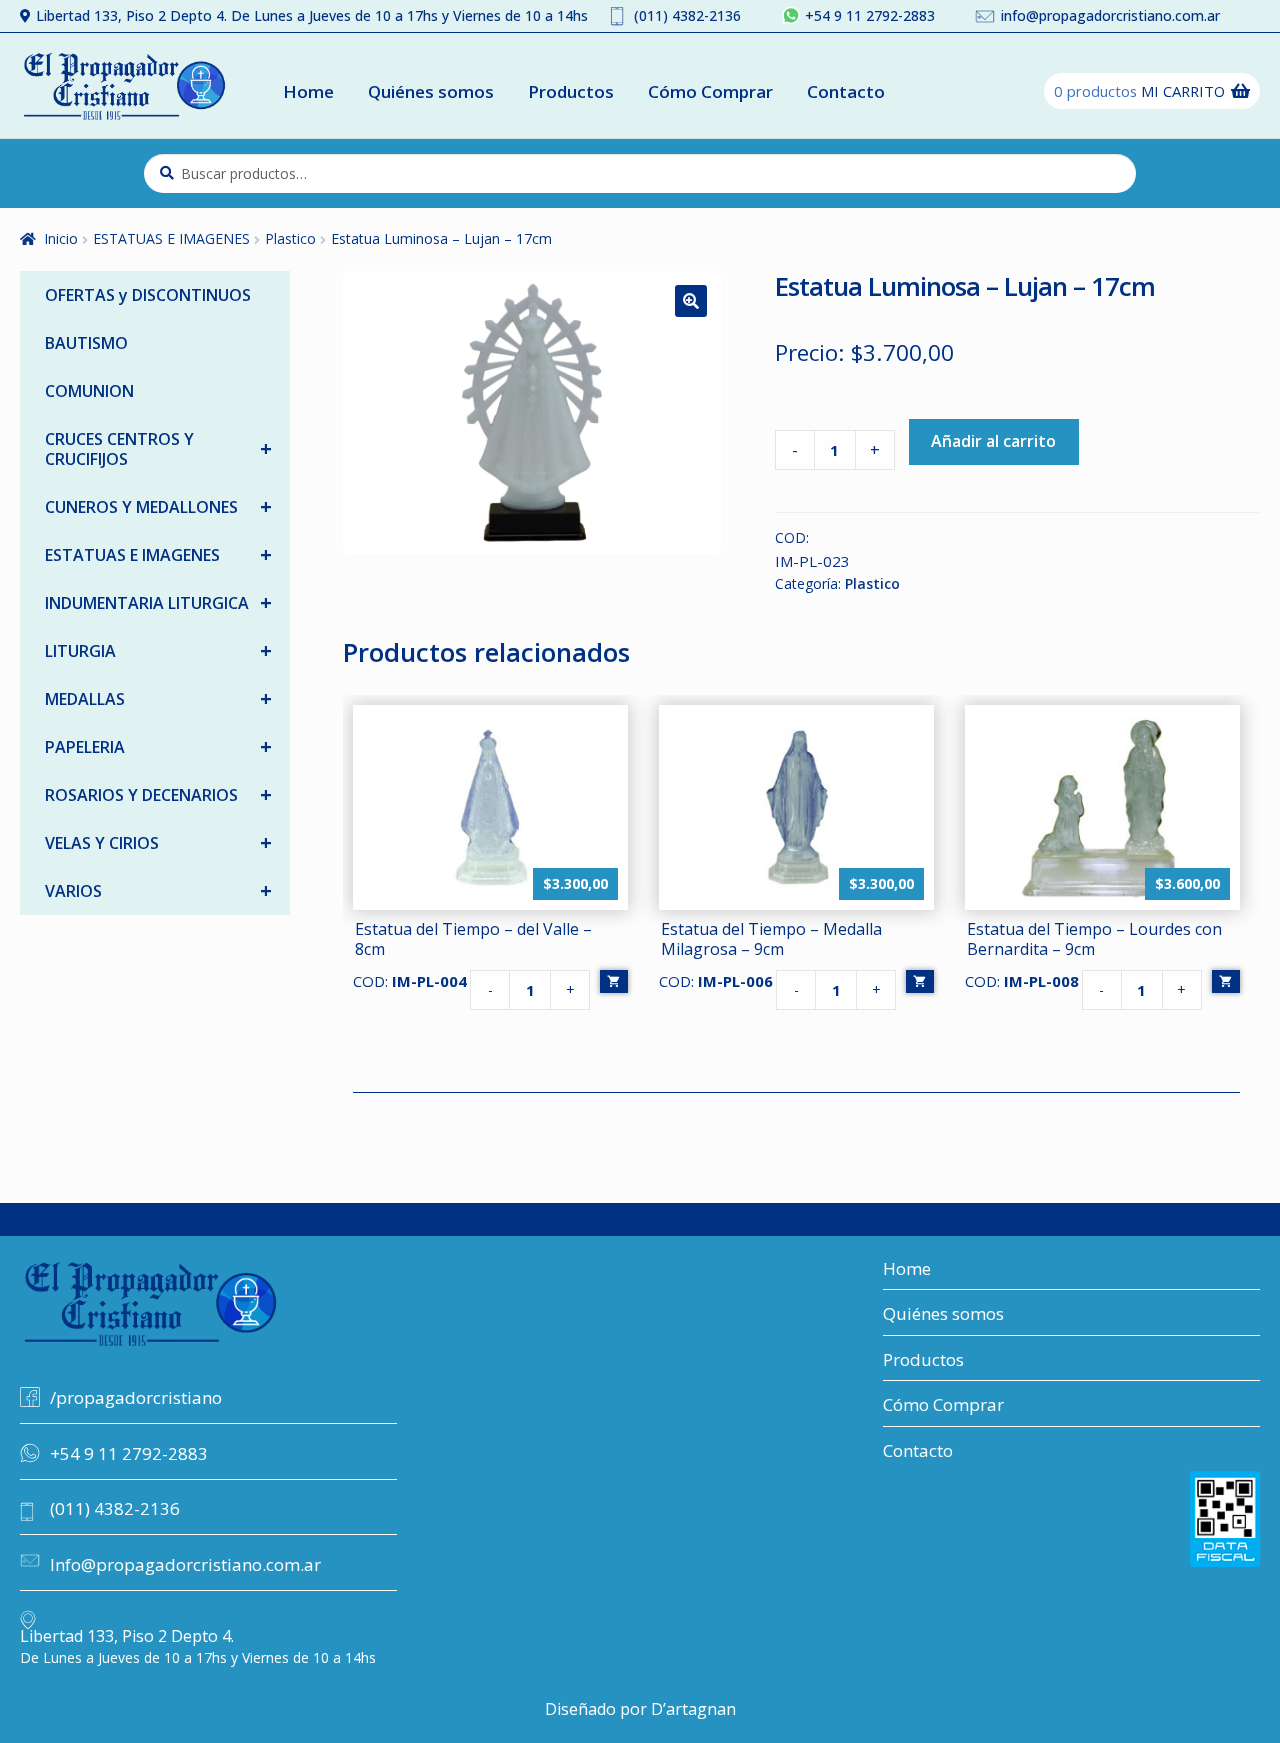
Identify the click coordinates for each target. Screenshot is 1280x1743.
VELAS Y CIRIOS (158, 842)
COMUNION (89, 391)
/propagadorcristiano (136, 1397)
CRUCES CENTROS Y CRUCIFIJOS (158, 449)
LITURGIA (158, 650)
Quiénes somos (431, 91)
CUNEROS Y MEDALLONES (158, 506)
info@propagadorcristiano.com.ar (1110, 15)
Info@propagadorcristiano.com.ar (185, 1564)
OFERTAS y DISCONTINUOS (148, 295)
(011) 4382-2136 (687, 15)
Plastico (290, 238)
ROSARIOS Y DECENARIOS (158, 794)
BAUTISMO (86, 343)
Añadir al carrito (993, 441)
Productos (571, 91)
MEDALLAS (158, 698)
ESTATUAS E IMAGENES (171, 238)
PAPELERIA (158, 746)
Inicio (61, 238)
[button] (691, 301)
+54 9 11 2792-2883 (870, 15)
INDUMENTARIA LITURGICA (158, 602)
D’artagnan (693, 1709)
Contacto (846, 91)
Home (308, 91)
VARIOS (158, 890)
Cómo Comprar (710, 91)
